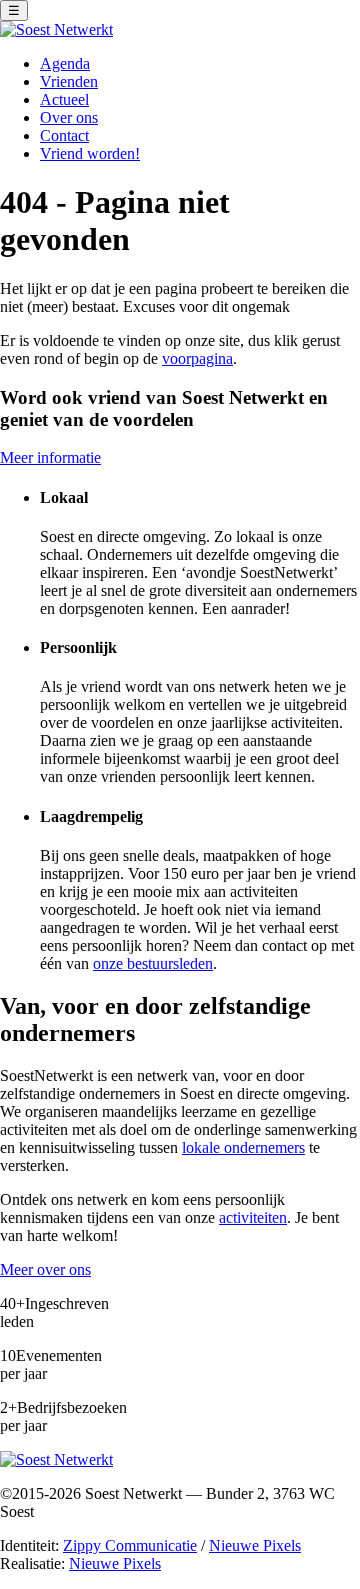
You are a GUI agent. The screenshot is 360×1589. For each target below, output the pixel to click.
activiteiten (253, 1217)
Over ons (69, 117)
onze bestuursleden (153, 963)
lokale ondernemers (243, 1147)
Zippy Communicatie (130, 1545)
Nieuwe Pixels (255, 1545)
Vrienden (69, 81)
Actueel (64, 99)
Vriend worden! (90, 153)
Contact (64, 135)
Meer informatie (50, 457)
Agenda (65, 63)
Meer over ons (45, 1269)
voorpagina (197, 358)
